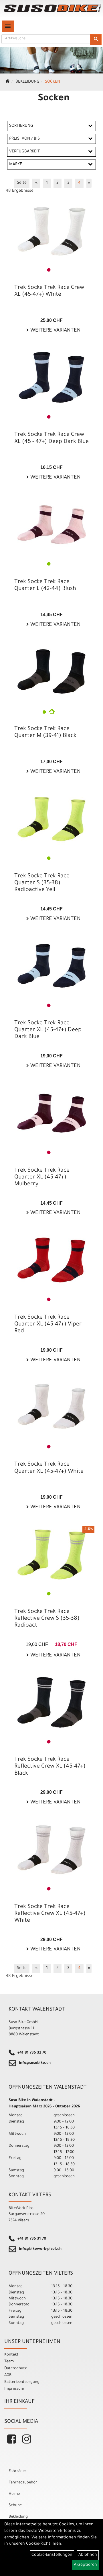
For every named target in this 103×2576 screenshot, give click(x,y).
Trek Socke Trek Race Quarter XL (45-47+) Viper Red (48, 1325)
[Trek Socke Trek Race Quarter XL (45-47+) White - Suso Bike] (51, 1407)
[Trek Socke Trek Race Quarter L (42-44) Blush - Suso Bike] (51, 525)
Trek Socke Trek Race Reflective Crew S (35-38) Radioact (47, 1619)
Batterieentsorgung (22, 2382)
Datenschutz (15, 2368)
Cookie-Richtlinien (44, 2544)
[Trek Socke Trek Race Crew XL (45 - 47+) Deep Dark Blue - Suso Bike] (51, 377)
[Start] (8, 82)
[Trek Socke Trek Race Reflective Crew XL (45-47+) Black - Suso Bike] (51, 1702)
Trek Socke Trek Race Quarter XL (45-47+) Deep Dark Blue (48, 1030)
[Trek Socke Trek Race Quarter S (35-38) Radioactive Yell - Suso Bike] (51, 819)
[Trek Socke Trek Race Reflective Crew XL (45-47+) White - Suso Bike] (51, 1850)
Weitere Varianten (55, 331)
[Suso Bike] (53, 8)
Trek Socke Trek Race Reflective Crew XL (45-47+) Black (50, 1767)
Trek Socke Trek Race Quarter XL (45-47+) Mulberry (42, 1178)
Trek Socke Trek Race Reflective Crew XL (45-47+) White (50, 1914)
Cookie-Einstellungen (52, 2555)
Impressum (14, 2389)
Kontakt (11, 2355)
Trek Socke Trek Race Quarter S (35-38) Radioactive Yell (42, 883)
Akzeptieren (85, 2565)
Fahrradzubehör (23, 2483)
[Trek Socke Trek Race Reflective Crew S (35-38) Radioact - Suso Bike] (51, 1554)
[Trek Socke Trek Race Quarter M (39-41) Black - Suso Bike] (51, 672)
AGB (8, 2375)
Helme (14, 2494)
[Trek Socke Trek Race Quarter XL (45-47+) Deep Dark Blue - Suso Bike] (51, 966)
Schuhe (15, 2505)
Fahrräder (17, 2471)
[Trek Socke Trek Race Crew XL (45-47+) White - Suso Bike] (51, 230)
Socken (53, 82)
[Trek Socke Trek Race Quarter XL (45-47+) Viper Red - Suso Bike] (51, 1260)
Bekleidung (27, 82)
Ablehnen (88, 2555)
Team (9, 2362)
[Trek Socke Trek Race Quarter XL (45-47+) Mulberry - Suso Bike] (51, 1113)
